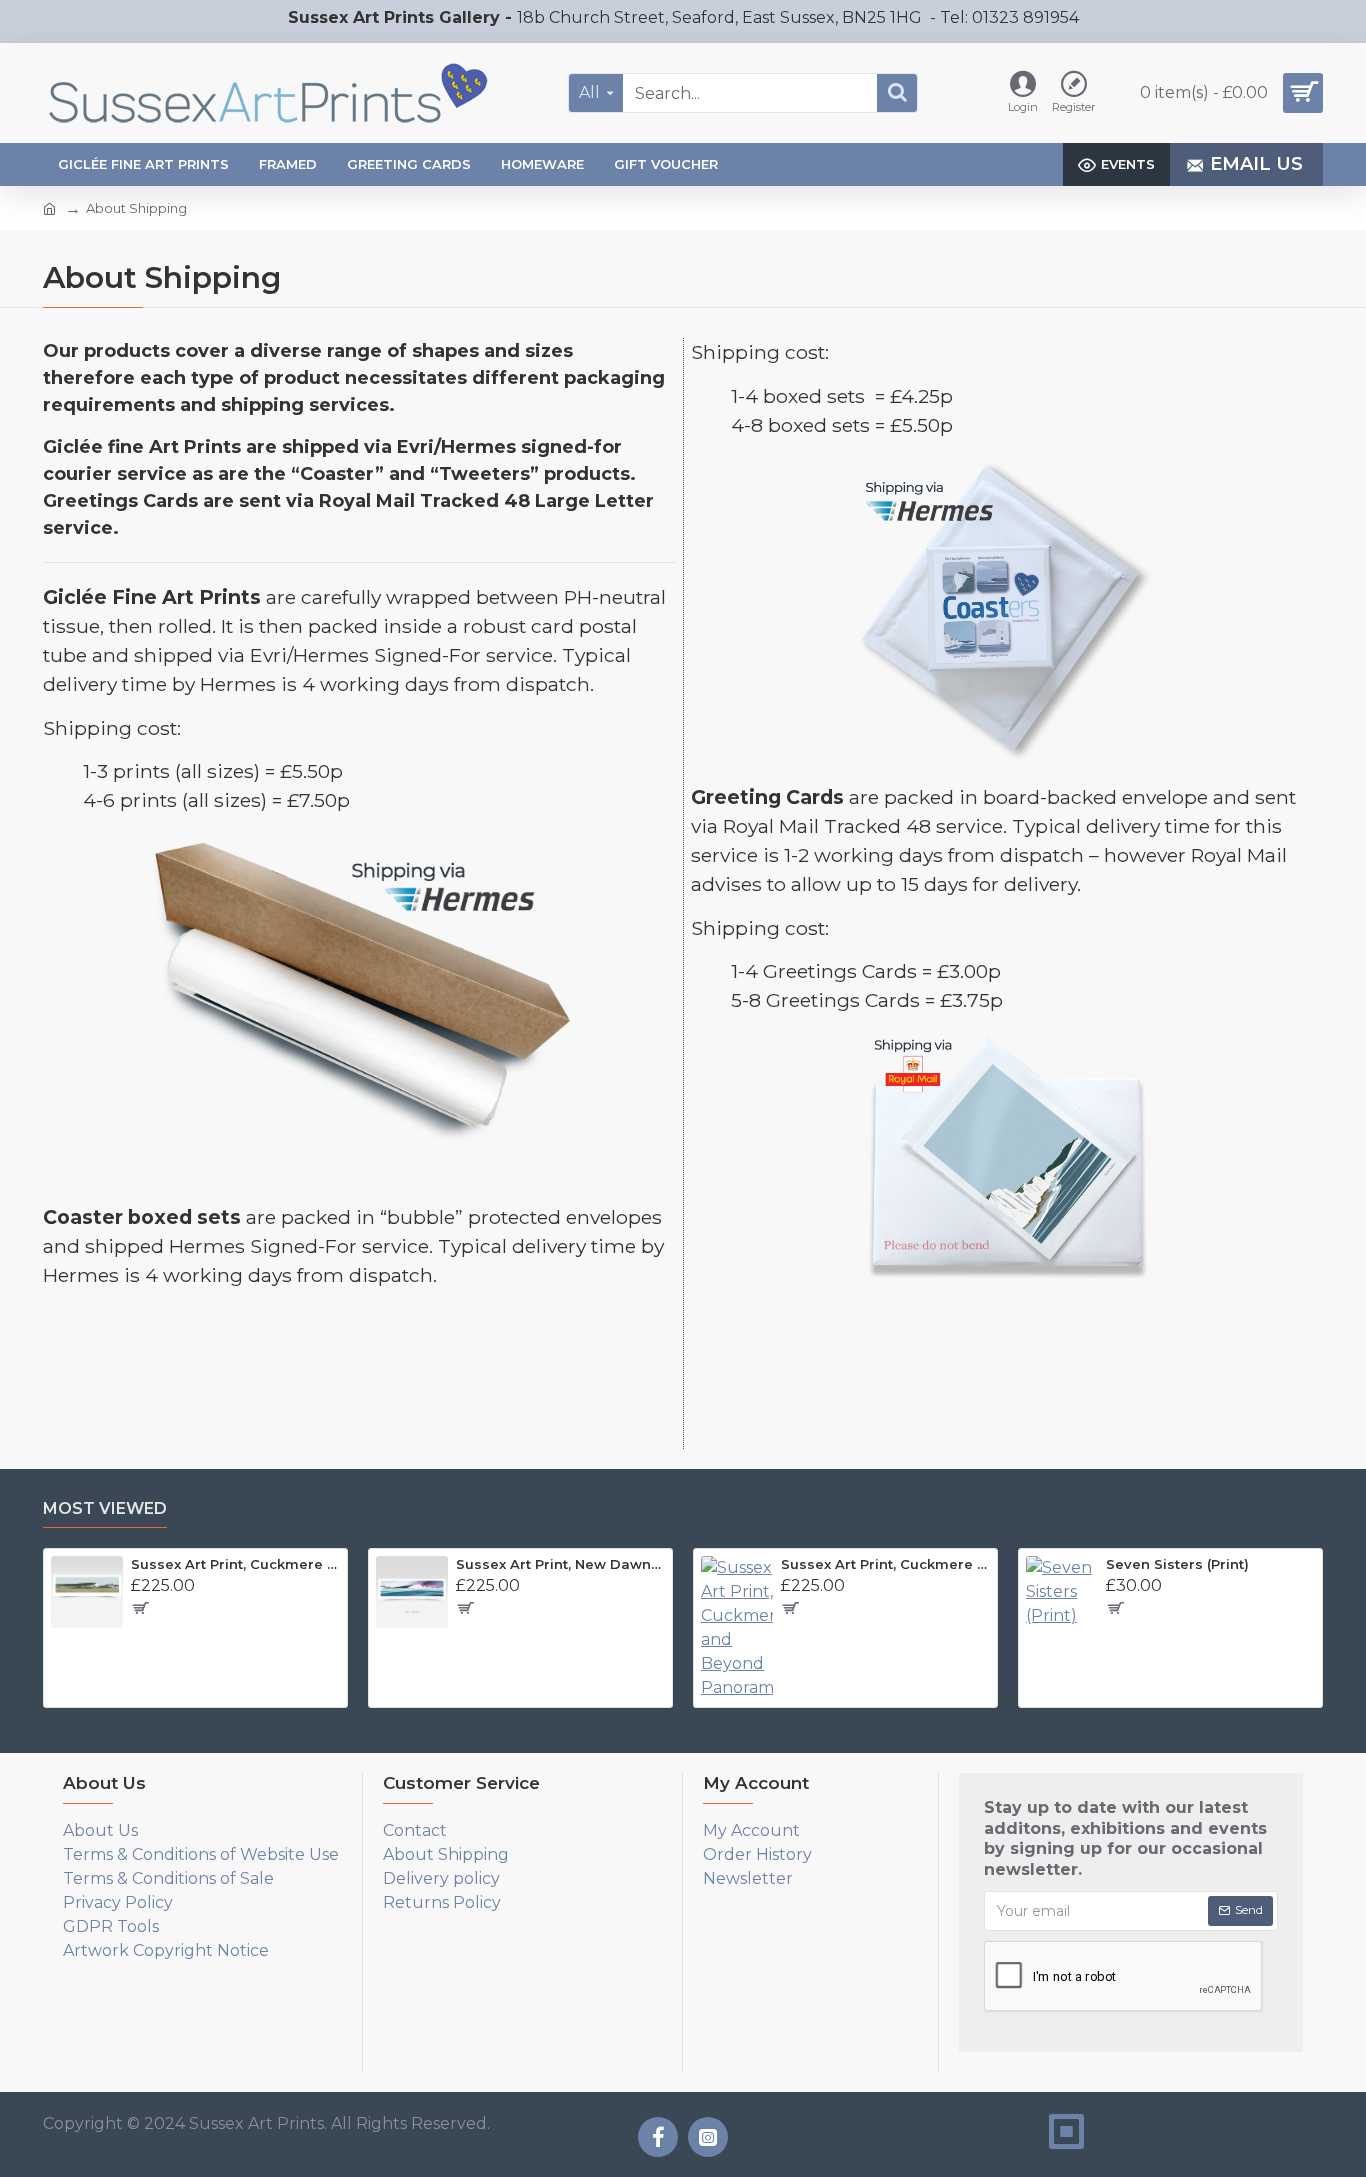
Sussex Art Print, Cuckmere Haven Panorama (235, 1564)
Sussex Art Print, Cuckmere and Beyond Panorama (885, 1564)
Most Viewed (105, 1508)
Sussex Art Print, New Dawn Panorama (560, 1564)
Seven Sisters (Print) (1177, 1564)
